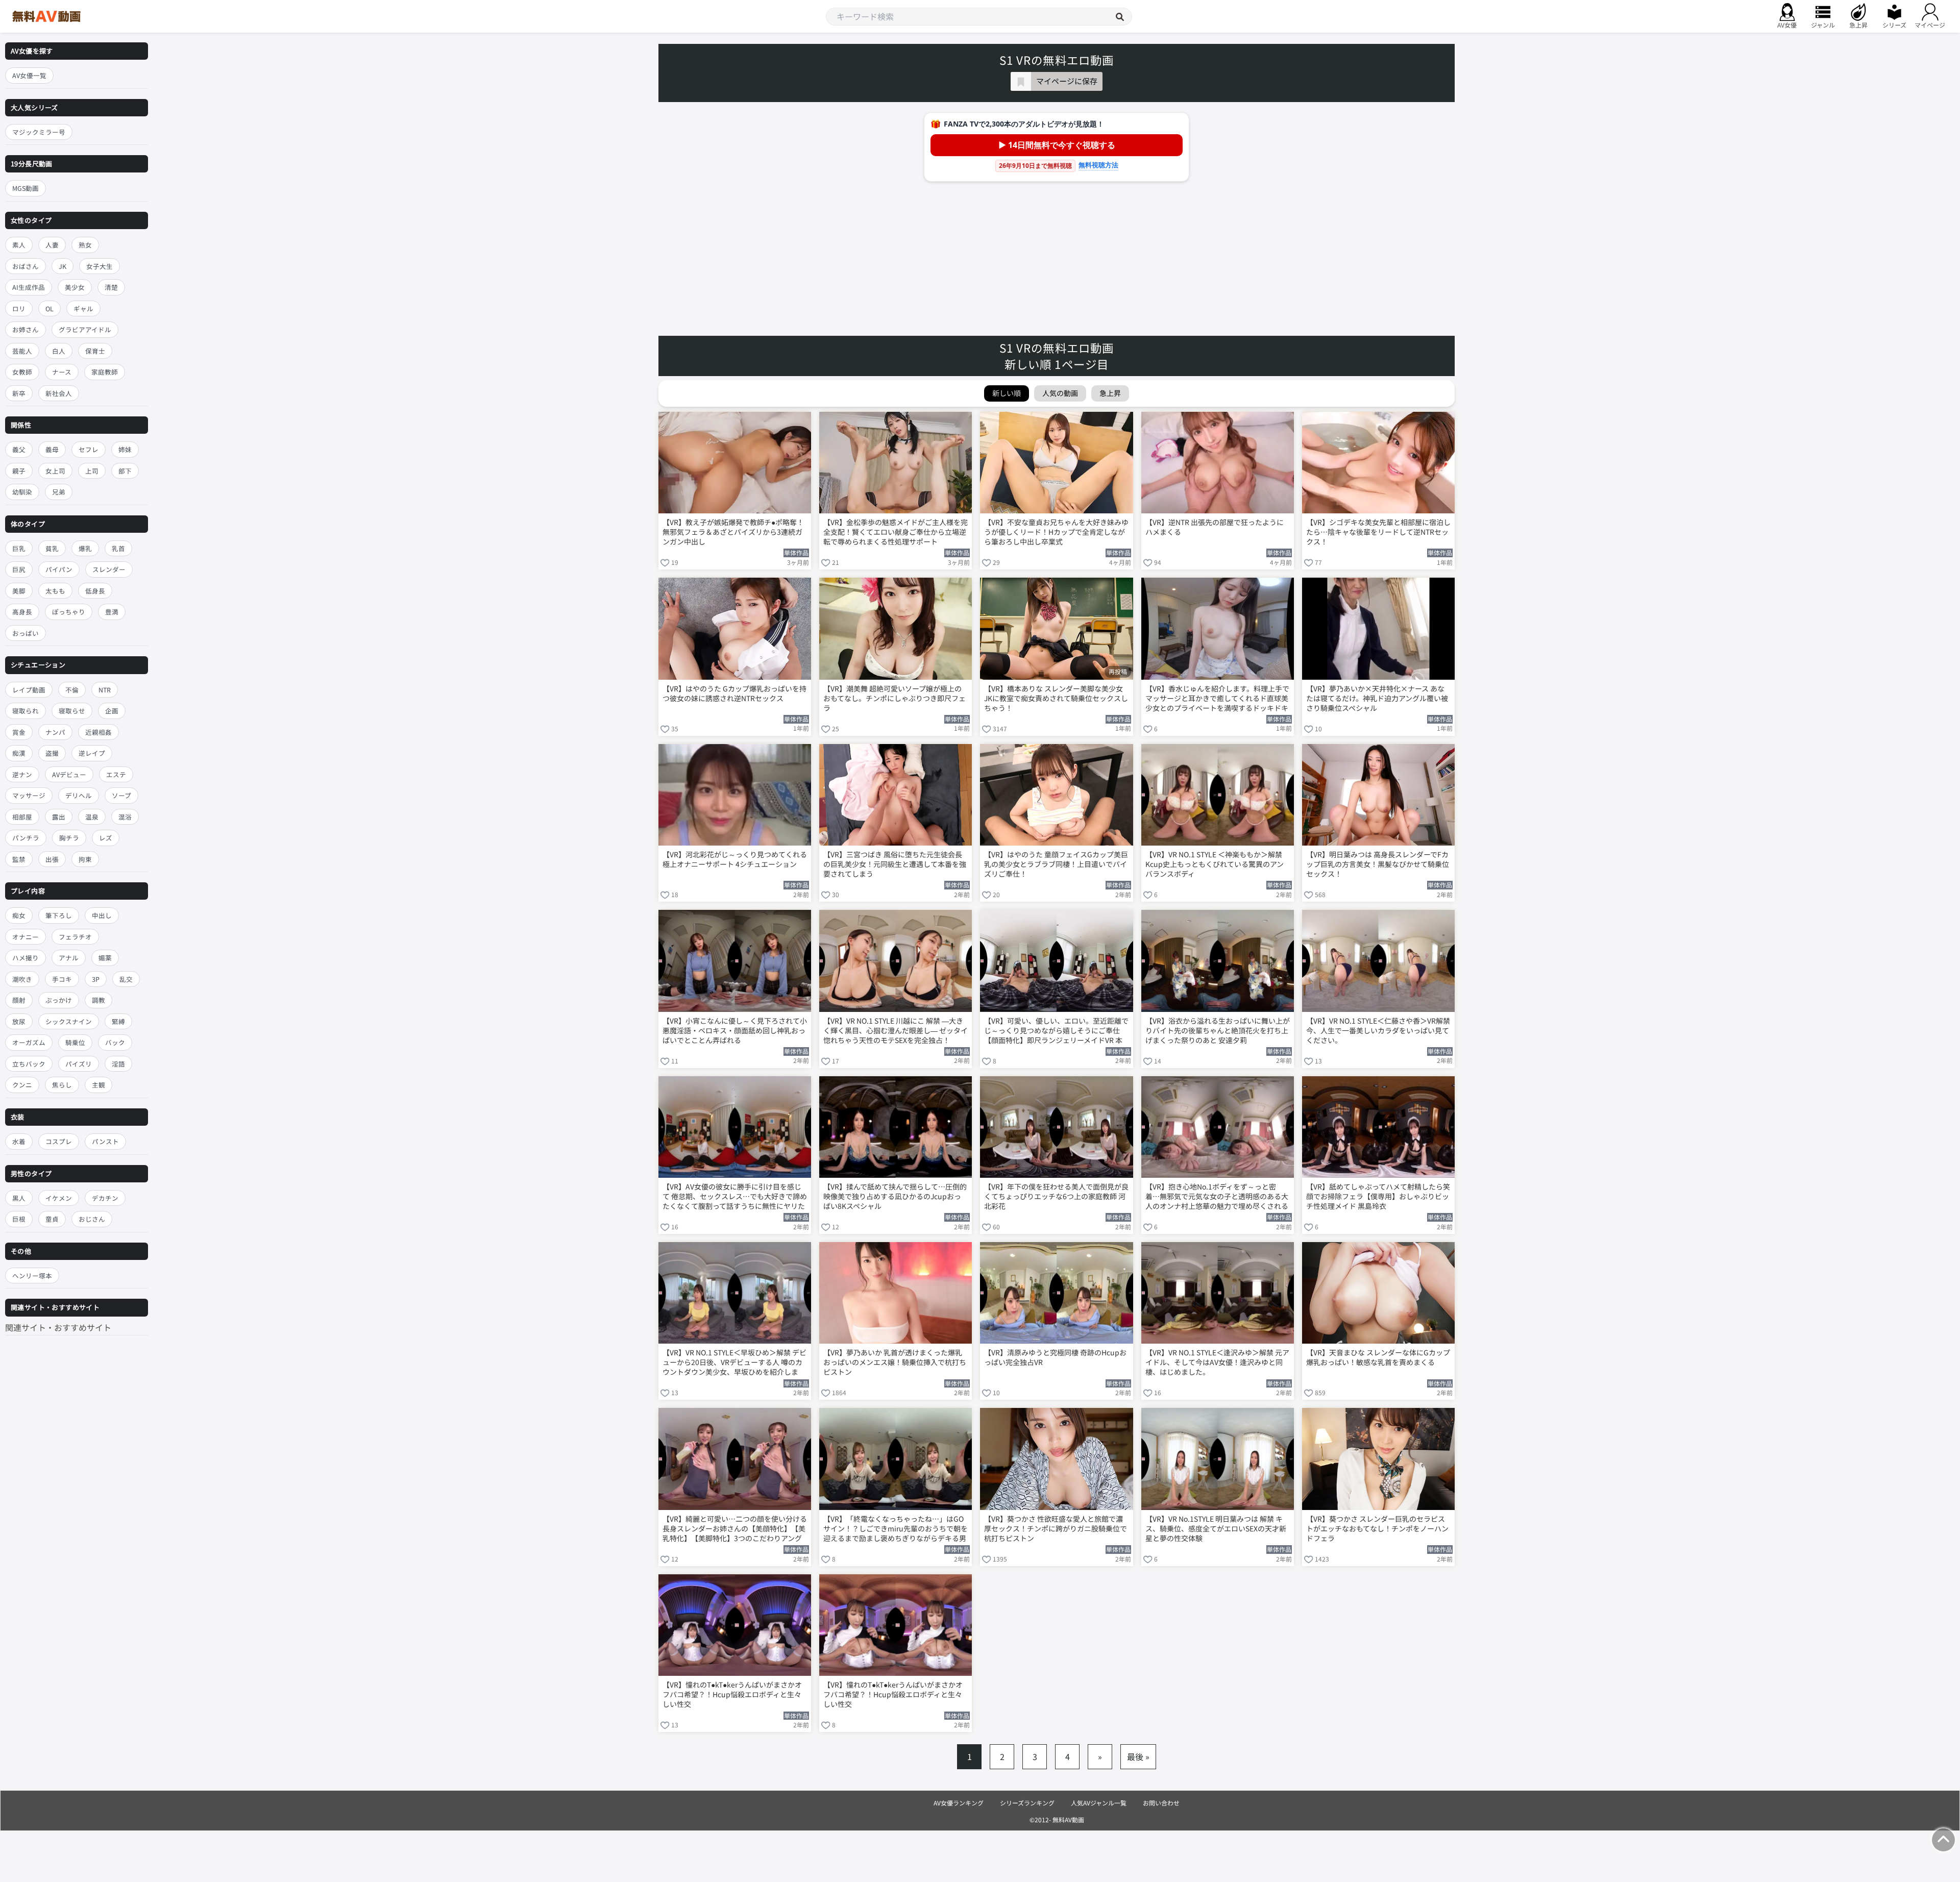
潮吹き (22, 979)
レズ (106, 838)
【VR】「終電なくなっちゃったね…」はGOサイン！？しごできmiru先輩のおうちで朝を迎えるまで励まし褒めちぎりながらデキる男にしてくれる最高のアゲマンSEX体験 (896, 1529)
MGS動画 (26, 189)
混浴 (125, 817)
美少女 (75, 287)
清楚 (111, 287)
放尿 (19, 1021)
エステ (116, 774)
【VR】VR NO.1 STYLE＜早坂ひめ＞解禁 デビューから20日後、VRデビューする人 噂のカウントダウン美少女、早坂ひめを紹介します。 (734, 1363)
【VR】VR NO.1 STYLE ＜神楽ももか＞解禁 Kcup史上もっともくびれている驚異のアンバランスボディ (1215, 864)
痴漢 (19, 753)
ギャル (83, 308)
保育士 (95, 351)
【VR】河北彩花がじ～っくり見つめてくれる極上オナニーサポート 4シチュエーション (735, 859)
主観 (99, 1085)
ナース (62, 372)
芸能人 (22, 351)
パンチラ (26, 838)
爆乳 (85, 548)
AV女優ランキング (959, 1803)
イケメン (59, 1198)
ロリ (19, 308)
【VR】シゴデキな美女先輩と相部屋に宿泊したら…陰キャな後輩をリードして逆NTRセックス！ (1378, 532)
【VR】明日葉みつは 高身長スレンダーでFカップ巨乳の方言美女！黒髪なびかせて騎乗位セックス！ (1378, 864)
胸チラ (69, 838)
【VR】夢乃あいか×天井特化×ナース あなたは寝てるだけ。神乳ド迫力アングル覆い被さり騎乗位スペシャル (1377, 698)
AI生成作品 (29, 287)
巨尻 (19, 570)
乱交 (126, 979)
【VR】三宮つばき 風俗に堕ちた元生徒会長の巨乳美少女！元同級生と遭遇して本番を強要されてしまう (895, 864)
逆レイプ (92, 753)
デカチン (105, 1198)
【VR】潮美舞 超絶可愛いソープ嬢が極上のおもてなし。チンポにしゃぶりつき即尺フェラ (895, 698)
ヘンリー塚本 (32, 1276)
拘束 (85, 859)
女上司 (55, 471)
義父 (19, 449)
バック (115, 1043)
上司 (92, 471)
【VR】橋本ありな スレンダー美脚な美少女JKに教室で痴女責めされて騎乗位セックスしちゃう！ (1056, 698)
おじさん (92, 1219)
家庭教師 (105, 372)
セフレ (89, 449)
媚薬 (105, 958)
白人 (59, 351)
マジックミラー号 (39, 132)
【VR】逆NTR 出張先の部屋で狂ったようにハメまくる (1215, 527)
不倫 (72, 690)
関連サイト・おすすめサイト (58, 1327)
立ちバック (29, 1064)
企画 (112, 711)
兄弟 (59, 492)
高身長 (22, 612)
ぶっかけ (59, 1000)
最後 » (1138, 1756)
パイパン (59, 570)
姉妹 (125, 449)
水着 (19, 1141)
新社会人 (59, 393)
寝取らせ (72, 711)
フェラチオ (75, 937)
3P (96, 979)
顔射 (19, 1000)
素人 (19, 245)
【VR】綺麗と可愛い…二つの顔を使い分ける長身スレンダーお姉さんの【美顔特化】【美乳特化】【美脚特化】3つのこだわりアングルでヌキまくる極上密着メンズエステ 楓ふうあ (735, 1529)
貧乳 (52, 548)
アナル (69, 958)
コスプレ (59, 1141)
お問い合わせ (1161, 1803)
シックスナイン (69, 1021)
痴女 (19, 916)
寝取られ (26, 711)
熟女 (85, 245)
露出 (59, 817)
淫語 (118, 1064)
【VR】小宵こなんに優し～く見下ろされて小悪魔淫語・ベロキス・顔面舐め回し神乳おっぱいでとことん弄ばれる (735, 1031)
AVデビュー (69, 774)
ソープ (121, 795)
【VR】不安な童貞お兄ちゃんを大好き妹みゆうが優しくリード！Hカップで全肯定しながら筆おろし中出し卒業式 (1056, 532)
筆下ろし (59, 916)
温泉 (92, 817)
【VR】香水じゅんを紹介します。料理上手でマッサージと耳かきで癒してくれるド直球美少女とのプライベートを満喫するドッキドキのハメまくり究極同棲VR (1217, 699)
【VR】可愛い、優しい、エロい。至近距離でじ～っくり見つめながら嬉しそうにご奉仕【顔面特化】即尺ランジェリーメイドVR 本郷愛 (1056, 1031)
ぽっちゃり (69, 612)
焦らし (62, 1085)
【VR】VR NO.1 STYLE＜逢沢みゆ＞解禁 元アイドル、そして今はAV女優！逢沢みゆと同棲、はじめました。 (1217, 1362)
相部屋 (22, 817)
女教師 (22, 372)
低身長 (95, 591)
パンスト (105, 1141)
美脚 (19, 591)
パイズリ (79, 1064)
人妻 (52, 245)
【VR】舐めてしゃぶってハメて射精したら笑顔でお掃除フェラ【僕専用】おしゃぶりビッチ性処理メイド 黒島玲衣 (1378, 1196)
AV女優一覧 (29, 75)
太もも (55, 591)
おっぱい (26, 633)
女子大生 (100, 266)
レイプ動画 (29, 690)
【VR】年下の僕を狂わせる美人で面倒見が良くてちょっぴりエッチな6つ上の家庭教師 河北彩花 (1056, 1196)
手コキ (62, 979)
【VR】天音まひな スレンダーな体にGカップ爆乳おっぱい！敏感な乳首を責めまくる (1378, 1357)
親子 (19, 471)
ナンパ (55, 732)
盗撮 (52, 753)
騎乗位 (75, 1043)
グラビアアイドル (85, 329)
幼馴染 (22, 492)
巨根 (19, 1219)
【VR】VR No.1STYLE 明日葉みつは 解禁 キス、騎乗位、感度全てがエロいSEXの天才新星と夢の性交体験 (1216, 1529)
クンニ (22, 1085)
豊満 (112, 612)
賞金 (19, 732)
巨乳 (19, 548)
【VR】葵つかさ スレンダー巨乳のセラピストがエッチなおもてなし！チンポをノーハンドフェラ (1377, 1529)
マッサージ (29, 795)
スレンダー (109, 570)
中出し (102, 916)
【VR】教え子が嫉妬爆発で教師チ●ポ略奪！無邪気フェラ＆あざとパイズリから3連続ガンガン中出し (733, 532)
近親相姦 (99, 732)
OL (50, 308)
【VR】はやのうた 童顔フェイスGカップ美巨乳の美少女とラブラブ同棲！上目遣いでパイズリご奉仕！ (1056, 864)
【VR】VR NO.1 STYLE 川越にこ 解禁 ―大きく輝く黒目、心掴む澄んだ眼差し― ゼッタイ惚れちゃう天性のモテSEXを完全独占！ (896, 1031)
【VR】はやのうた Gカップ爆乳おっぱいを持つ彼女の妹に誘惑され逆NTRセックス (734, 694)
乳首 (118, 548)
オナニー (26, 937)
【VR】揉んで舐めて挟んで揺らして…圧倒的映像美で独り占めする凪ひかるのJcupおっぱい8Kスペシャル (895, 1196)
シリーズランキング (1027, 1803)
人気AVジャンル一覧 (1099, 1803)
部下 (125, 471)
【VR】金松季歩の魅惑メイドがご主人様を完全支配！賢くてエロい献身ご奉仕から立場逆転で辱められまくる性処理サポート (896, 532)
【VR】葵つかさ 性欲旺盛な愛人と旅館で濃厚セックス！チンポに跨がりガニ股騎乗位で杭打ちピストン (1056, 1529)
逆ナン (22, 774)
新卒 (19, 393)
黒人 (19, 1198)
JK (63, 266)
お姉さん (26, 329)
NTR (105, 690)
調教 (99, 1000)
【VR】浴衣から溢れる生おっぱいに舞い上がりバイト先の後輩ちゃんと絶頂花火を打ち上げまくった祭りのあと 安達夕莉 (1218, 1031)
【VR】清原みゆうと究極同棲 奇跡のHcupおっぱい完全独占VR (1055, 1357)
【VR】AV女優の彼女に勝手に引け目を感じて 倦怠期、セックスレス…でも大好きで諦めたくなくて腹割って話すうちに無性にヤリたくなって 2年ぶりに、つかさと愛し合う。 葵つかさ (735, 1197)
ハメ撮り (26, 958)
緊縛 (118, 1021)
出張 (52, 859)
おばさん (26, 266)
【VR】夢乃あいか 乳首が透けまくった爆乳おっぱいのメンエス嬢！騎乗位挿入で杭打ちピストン (895, 1362)
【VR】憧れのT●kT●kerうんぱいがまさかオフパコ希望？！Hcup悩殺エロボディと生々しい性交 (732, 1694)
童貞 (52, 1219)
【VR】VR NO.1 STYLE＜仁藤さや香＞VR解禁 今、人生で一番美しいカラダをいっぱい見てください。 (1378, 1031)
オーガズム (29, 1043)
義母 (52, 449)
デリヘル (79, 795)
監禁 (19, 859)
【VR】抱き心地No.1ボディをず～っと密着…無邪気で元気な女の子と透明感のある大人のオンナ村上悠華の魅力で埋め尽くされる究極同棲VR (1217, 1197)
